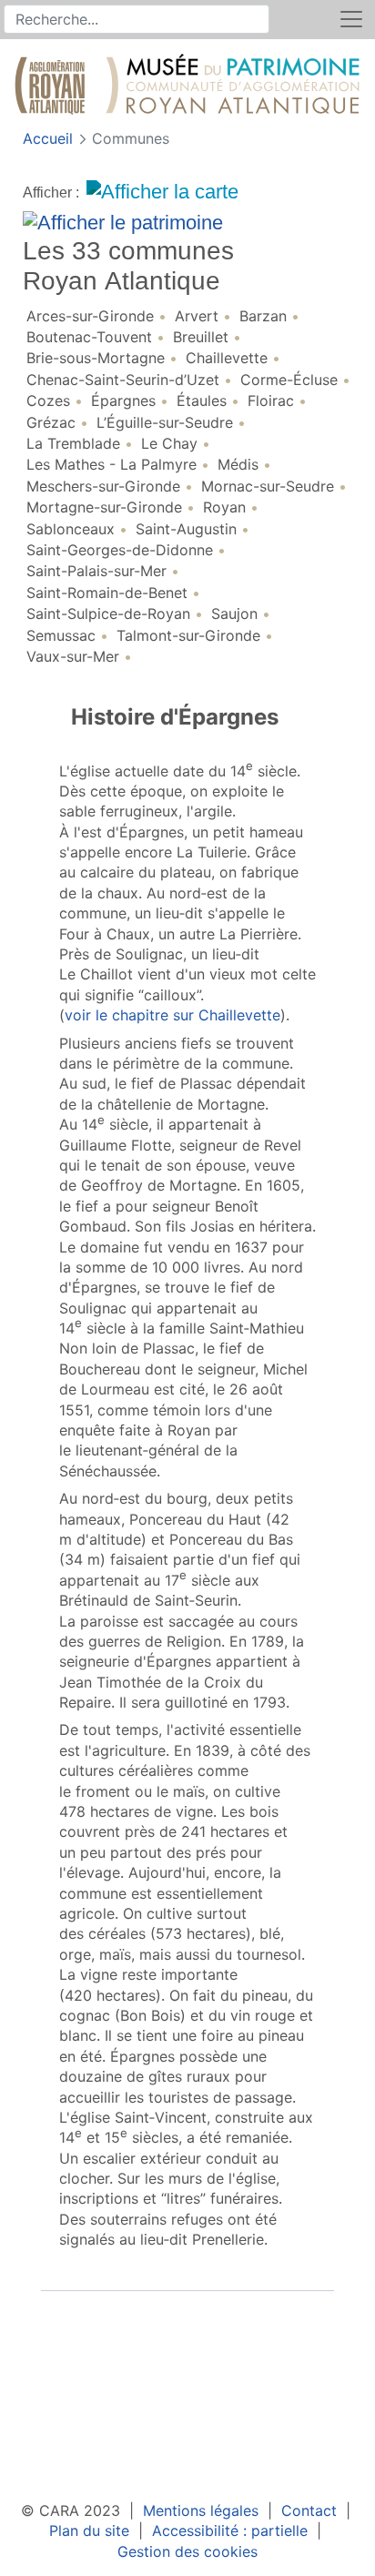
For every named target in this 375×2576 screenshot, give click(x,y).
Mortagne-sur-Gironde (104, 507)
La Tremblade (73, 443)
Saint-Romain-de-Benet (107, 593)
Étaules (202, 401)
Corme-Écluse (289, 380)
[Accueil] (187, 87)
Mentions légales (201, 2510)
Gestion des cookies (187, 2551)
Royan (224, 507)
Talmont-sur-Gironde (188, 635)
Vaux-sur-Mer (73, 656)
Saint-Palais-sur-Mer (96, 571)
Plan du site (89, 2530)
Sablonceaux (71, 529)
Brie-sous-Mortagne (96, 358)
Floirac (271, 401)
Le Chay (169, 443)
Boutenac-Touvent (89, 337)
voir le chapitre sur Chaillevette (172, 1015)
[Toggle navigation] (351, 20)
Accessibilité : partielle (230, 2530)
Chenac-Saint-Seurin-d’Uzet (123, 380)
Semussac (61, 635)
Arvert (197, 316)
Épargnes (123, 401)
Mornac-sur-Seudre (268, 486)
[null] (56, 719)
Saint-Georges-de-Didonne (120, 550)
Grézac (51, 422)
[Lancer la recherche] (257, 19)
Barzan (263, 316)
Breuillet (201, 337)
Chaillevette (227, 358)
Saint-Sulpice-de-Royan (108, 614)
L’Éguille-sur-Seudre (165, 422)
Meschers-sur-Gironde (103, 486)
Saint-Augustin (186, 529)
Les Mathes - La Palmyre (111, 464)
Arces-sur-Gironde (90, 316)
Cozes (48, 401)
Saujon (234, 614)
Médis (238, 464)
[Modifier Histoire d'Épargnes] (55, 2319)
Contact (309, 2510)
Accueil (50, 138)
